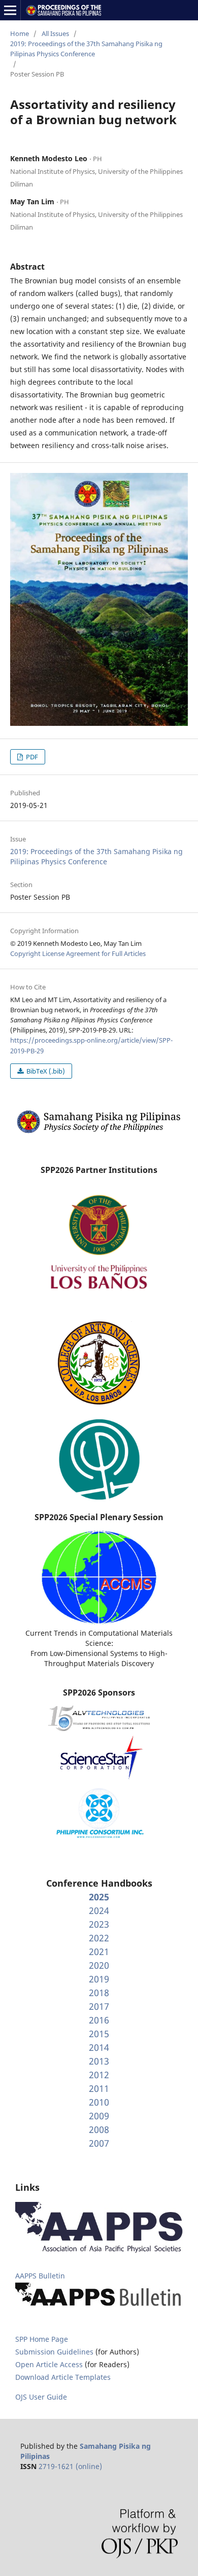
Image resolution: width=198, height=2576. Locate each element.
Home (20, 33)
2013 (99, 2061)
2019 (99, 1979)
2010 (99, 2102)
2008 (99, 2129)
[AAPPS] (99, 2250)
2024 (99, 1910)
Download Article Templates (63, 2377)
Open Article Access (49, 2364)
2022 (99, 1938)
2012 (99, 2075)
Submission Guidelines (55, 2352)
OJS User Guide (41, 2397)
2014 (99, 2047)
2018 (99, 1993)
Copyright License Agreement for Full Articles (78, 953)
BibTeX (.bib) (45, 1071)
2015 (99, 2034)
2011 (99, 2088)
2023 (99, 1924)
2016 (99, 2020)
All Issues (55, 33)
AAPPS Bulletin (40, 2276)
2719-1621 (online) (70, 2466)
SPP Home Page (42, 2339)
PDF (31, 757)
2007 (99, 2143)
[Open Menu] (10, 10)
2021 (99, 1952)
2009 (99, 2116)
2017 (99, 2006)
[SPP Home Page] (99, 1132)
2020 (99, 1965)
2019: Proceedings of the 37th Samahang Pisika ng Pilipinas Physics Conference (86, 49)
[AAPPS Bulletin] (99, 2307)
